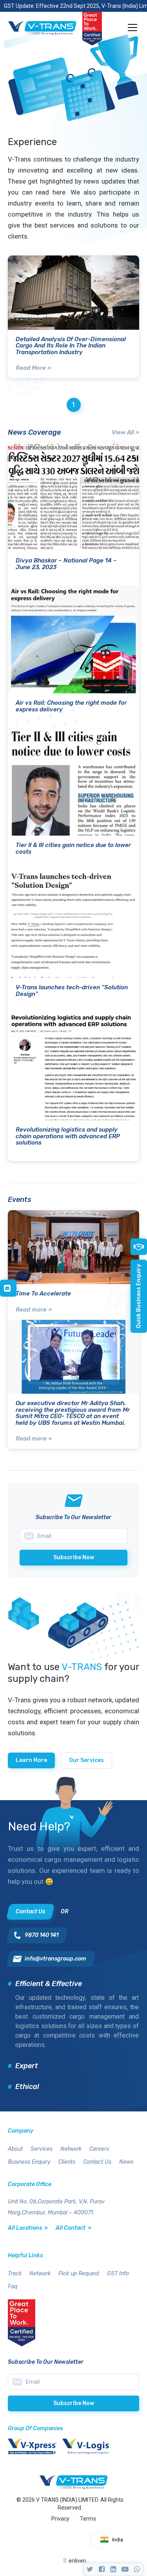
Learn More (31, 1760)
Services (42, 2149)
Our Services (86, 1760)
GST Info (118, 2274)
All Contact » (73, 2228)
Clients (67, 2162)
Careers (99, 2149)
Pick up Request (79, 2274)
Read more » (34, 1310)
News (126, 2162)
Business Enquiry (29, 2162)
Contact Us (97, 2162)
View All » (125, 432)
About (15, 2149)
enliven (77, 2561)
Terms (88, 2519)
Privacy (60, 2519)
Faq (13, 2287)
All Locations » (28, 2228)
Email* (73, 2382)
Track (15, 2274)
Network (71, 2149)
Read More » (33, 368)
